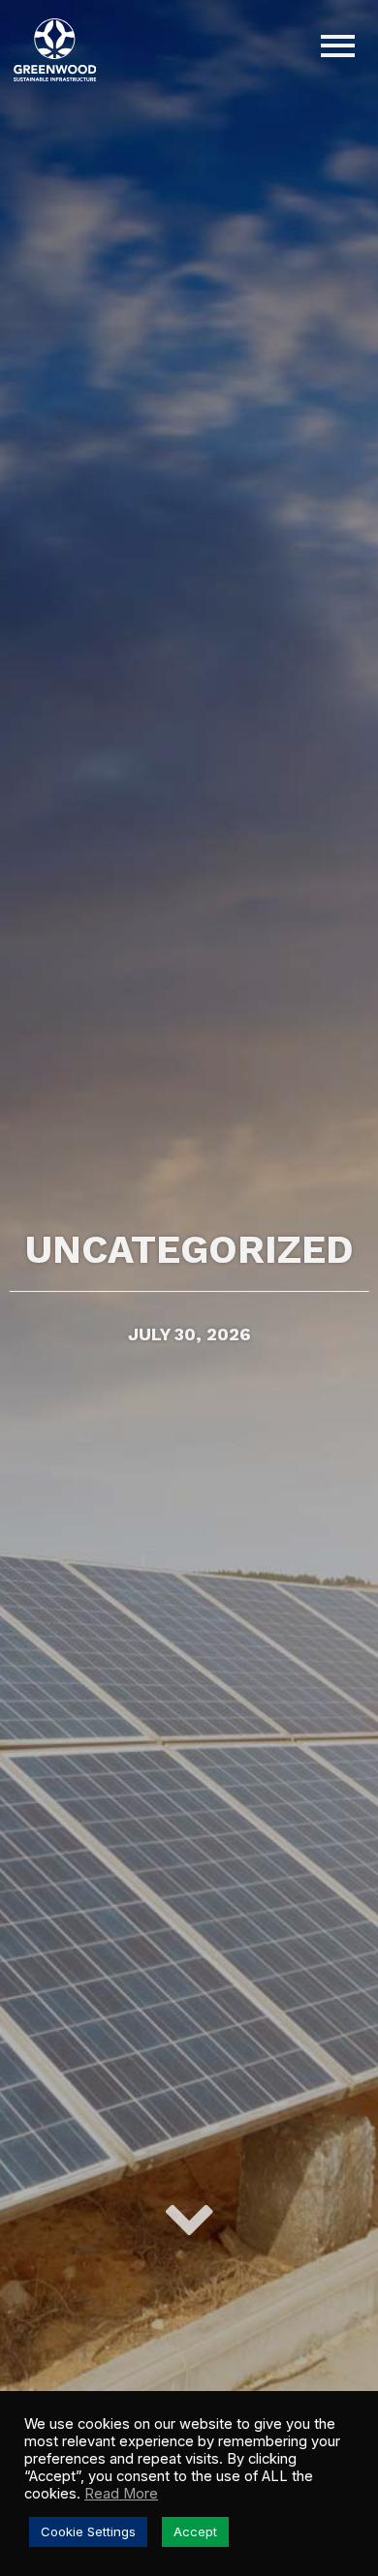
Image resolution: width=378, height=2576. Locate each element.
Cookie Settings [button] (88, 2531)
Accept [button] (195, 2531)
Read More (121, 2494)
